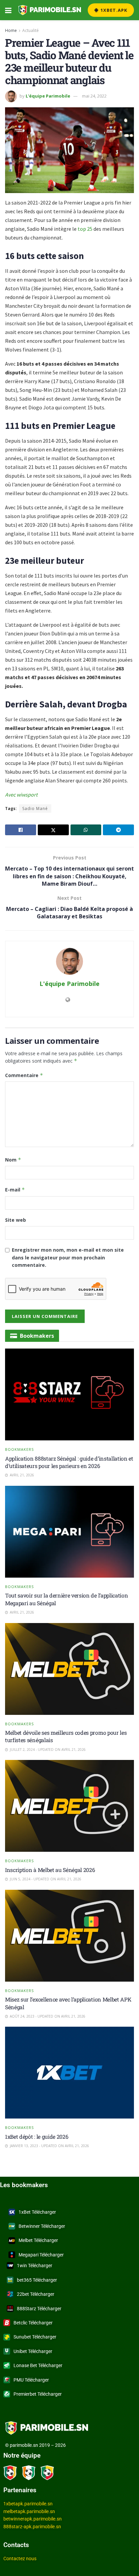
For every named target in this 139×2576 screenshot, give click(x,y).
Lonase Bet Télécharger (38, 2365)
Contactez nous (20, 2559)
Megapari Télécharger (41, 2255)
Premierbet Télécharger (38, 2394)
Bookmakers (19, 1449)
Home (11, 30)
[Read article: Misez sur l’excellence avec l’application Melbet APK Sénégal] (69, 1936)
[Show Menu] (8, 10)
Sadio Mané (35, 808)
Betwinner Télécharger (42, 2226)
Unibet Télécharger (33, 2351)
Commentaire (24, 1075)
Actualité (31, 30)
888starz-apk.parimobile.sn (32, 2527)
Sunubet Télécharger (35, 2337)
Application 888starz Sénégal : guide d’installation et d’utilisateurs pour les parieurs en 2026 (69, 1462)
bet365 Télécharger (37, 2280)
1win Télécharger (35, 2266)
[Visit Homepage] (50, 10)
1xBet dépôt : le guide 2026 (37, 2137)
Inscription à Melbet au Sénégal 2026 (50, 1870)
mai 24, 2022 (94, 96)
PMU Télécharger (31, 2380)
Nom (13, 1160)
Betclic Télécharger (33, 2323)
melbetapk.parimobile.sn (29, 2511)
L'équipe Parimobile (48, 96)
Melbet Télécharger (38, 2240)
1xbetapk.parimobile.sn (28, 2504)
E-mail (15, 1190)
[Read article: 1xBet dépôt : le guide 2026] (69, 2073)
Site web (16, 1220)
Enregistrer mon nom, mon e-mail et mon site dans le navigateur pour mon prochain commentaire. (68, 1257)
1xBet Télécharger (37, 2212)
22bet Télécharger (36, 2294)
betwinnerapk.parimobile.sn (33, 2519)
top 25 (85, 229)
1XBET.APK (113, 10)
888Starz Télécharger (39, 2309)
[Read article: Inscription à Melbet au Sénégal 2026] (69, 1806)
